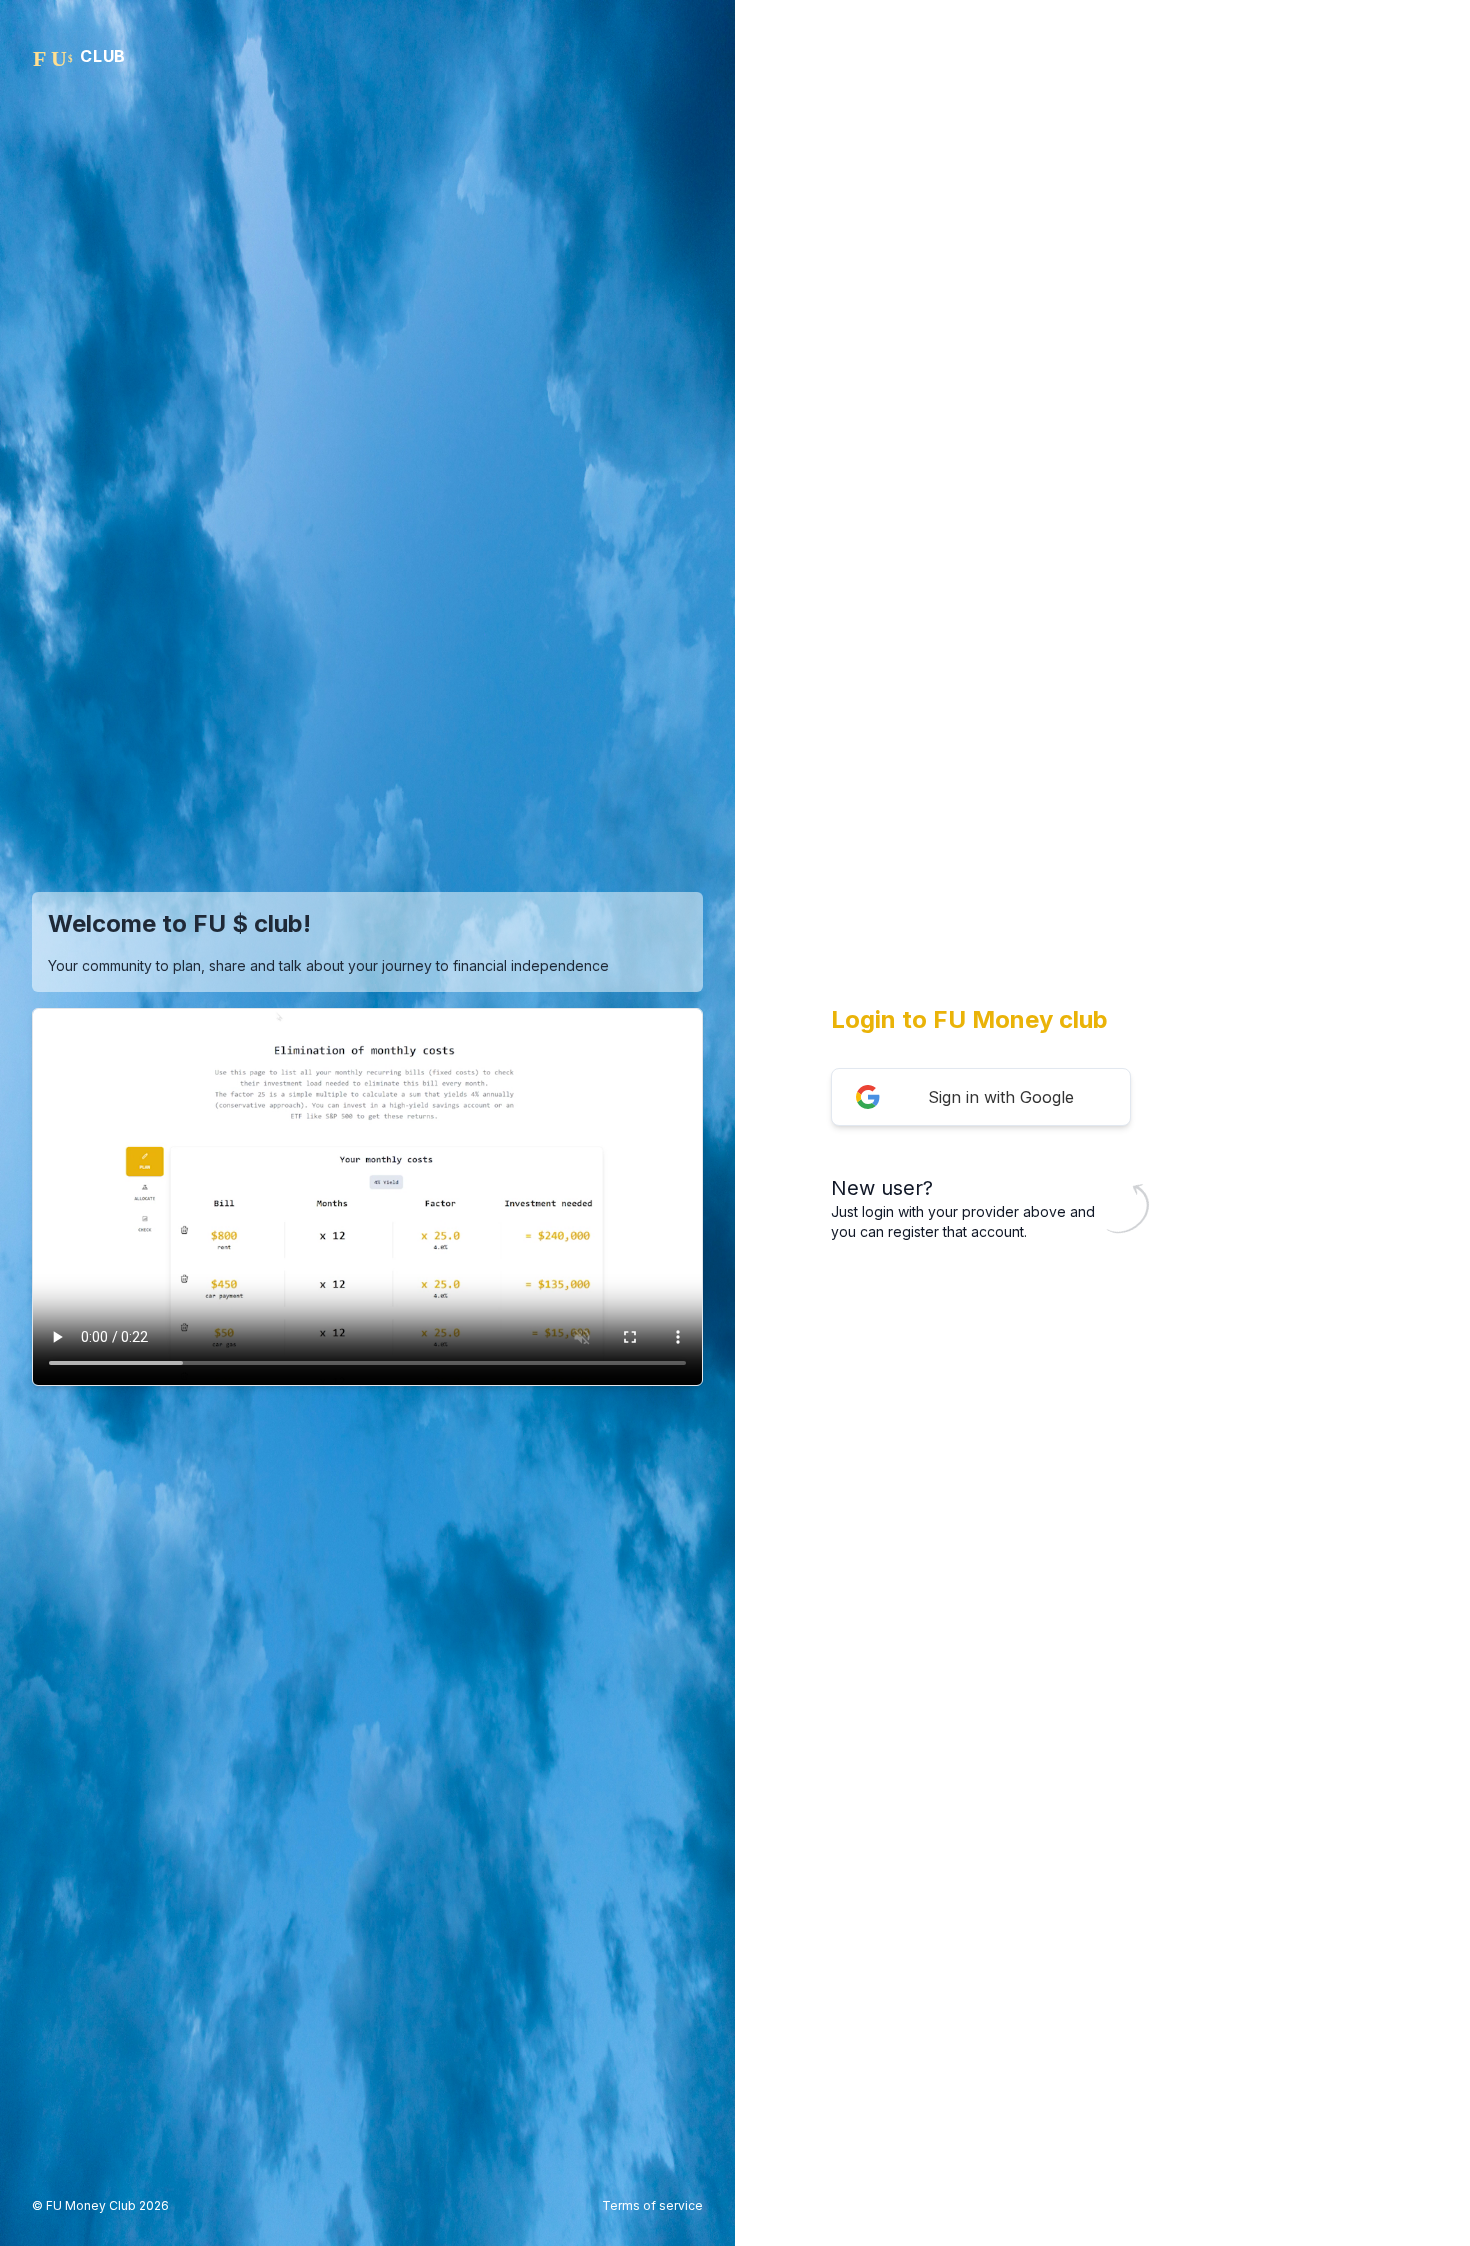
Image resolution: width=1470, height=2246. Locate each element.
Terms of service (652, 2205)
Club (103, 56)
